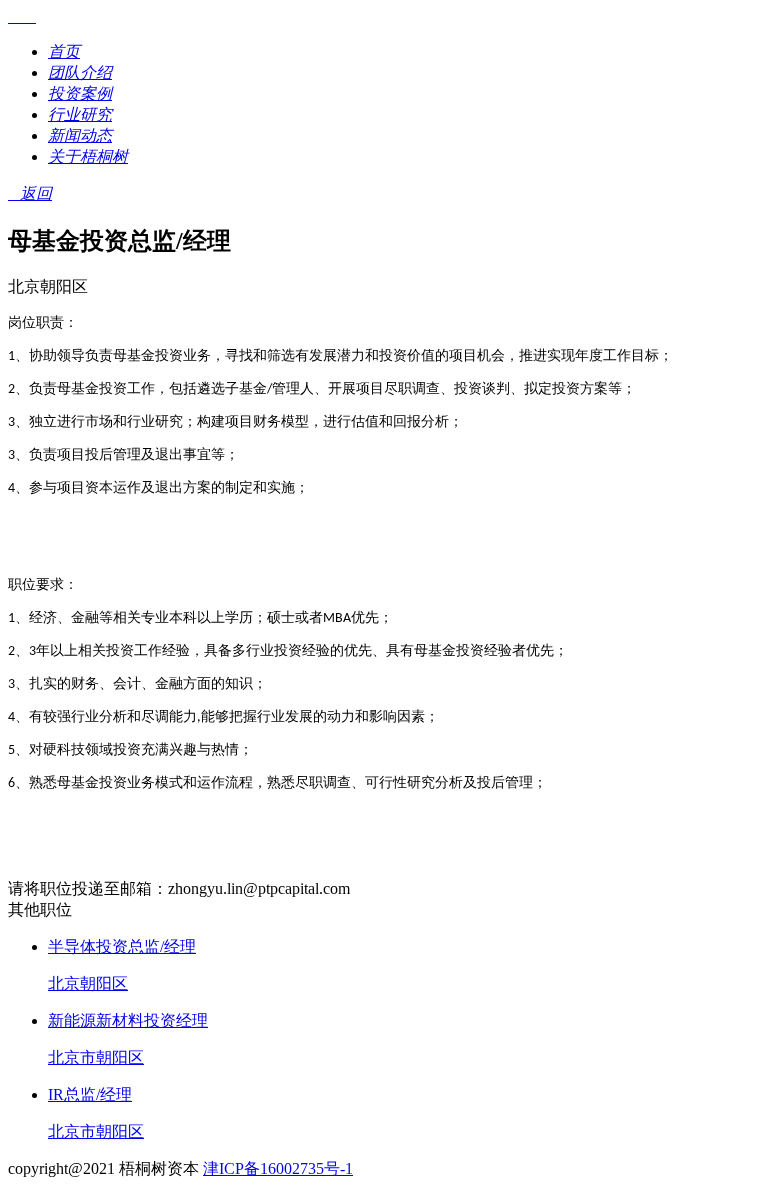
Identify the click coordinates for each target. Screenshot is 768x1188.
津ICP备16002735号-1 (278, 1168)
